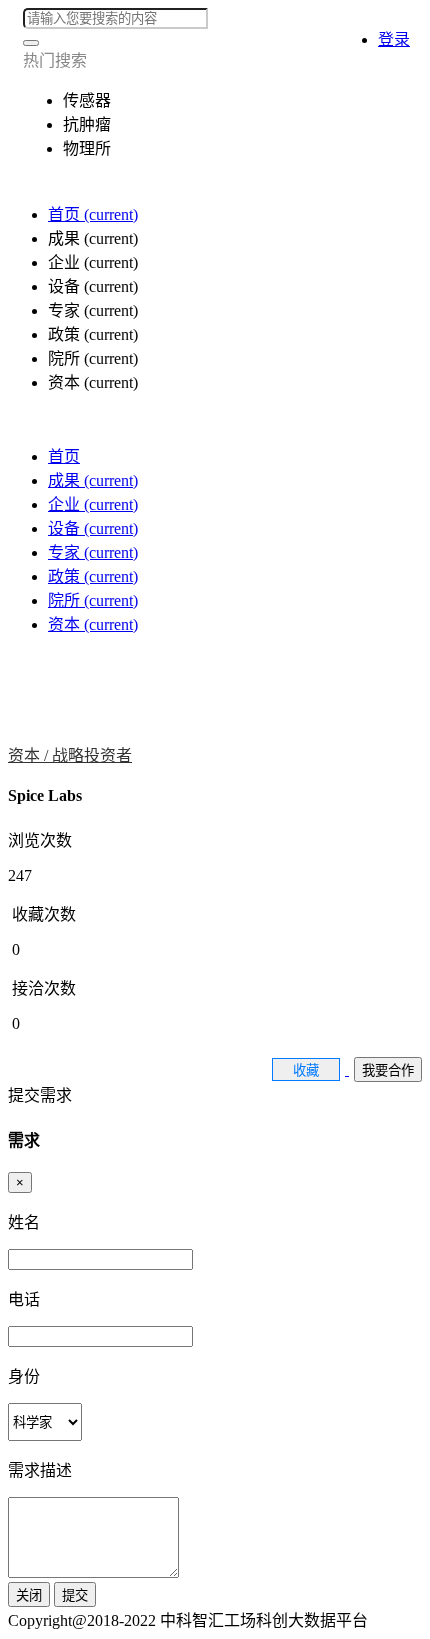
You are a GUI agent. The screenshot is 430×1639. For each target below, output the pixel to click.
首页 (93, 214)
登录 (394, 39)
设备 (93, 528)
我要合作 (388, 1070)
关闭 (29, 1595)
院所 (93, 600)
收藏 (306, 1070)
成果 (93, 480)
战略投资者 (92, 755)
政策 (93, 576)
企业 (93, 504)
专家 (93, 552)
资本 (93, 624)
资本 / (30, 755)
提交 (75, 1595)
